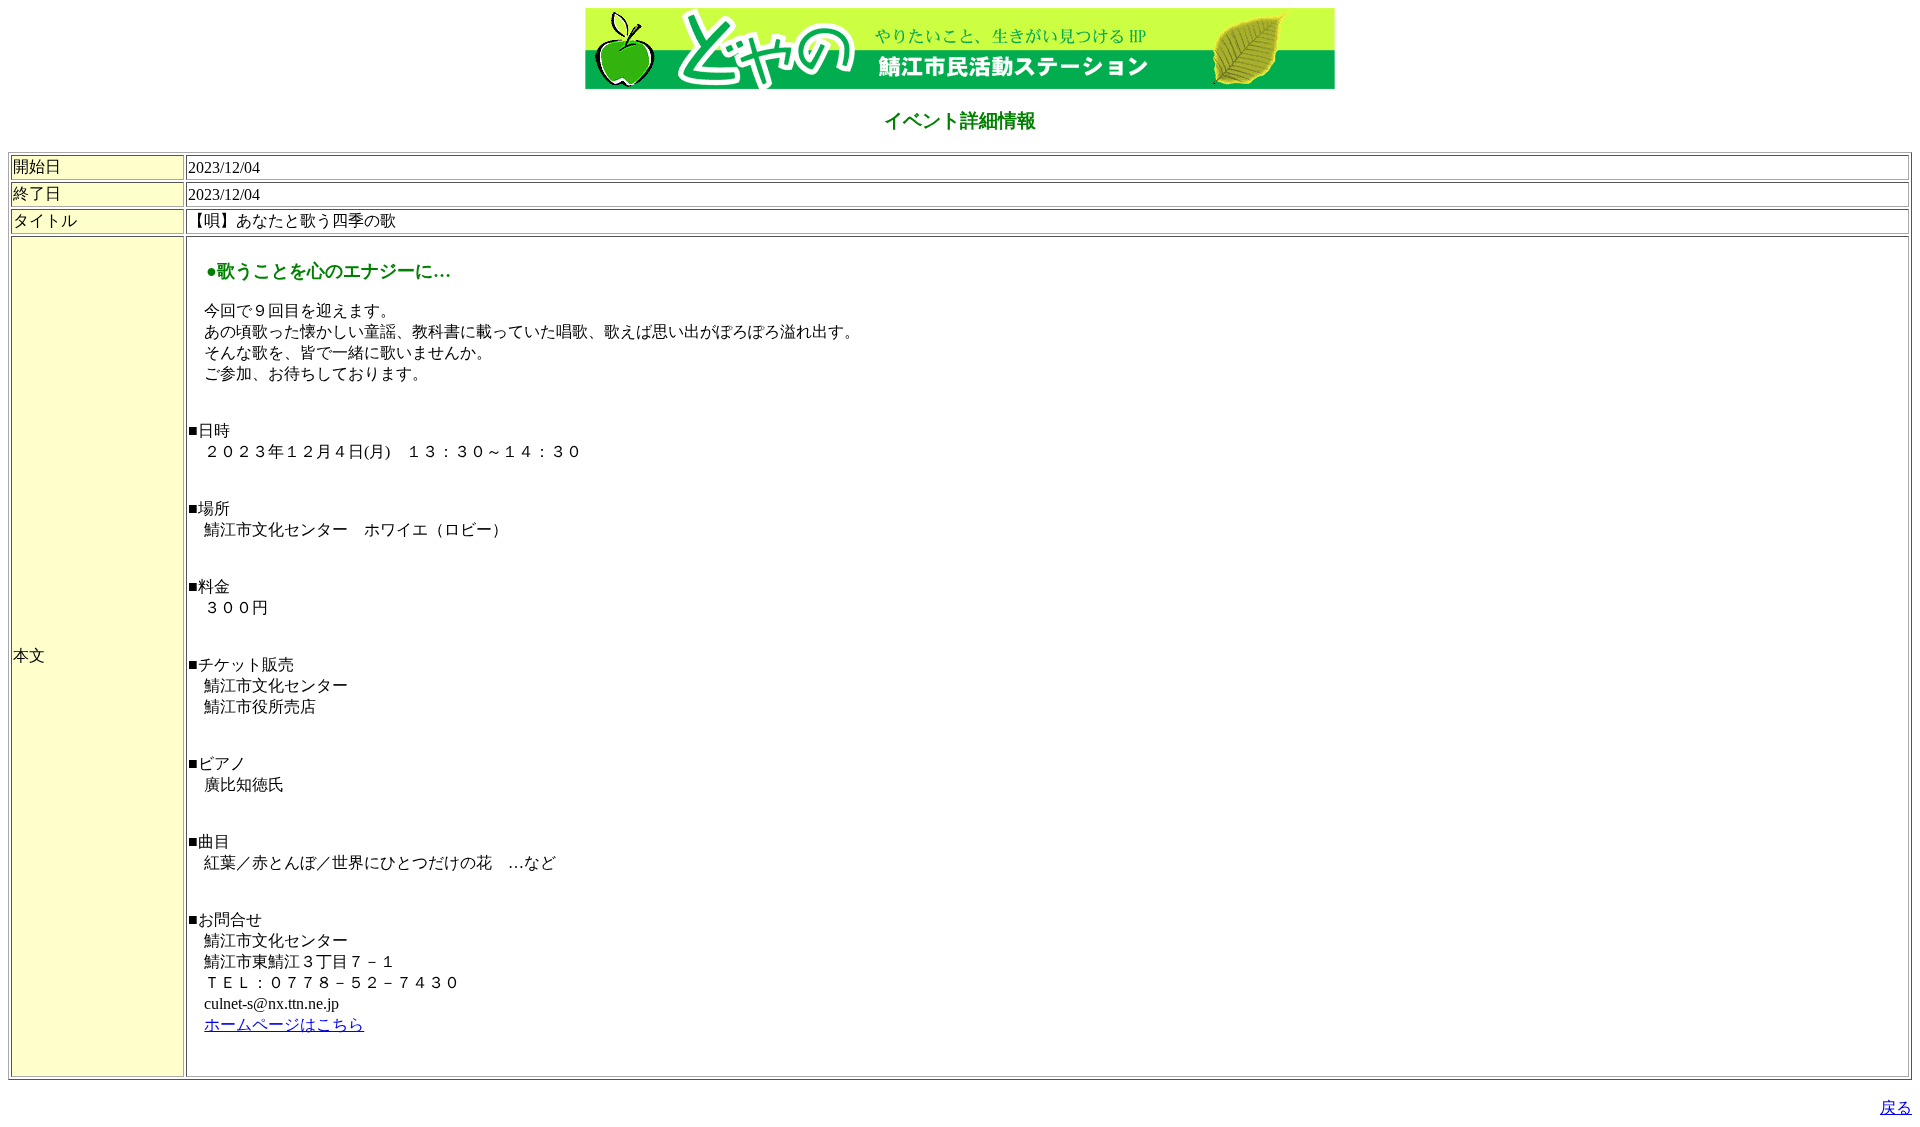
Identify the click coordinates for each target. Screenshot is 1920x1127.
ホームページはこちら (284, 1024)
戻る (1896, 1107)
